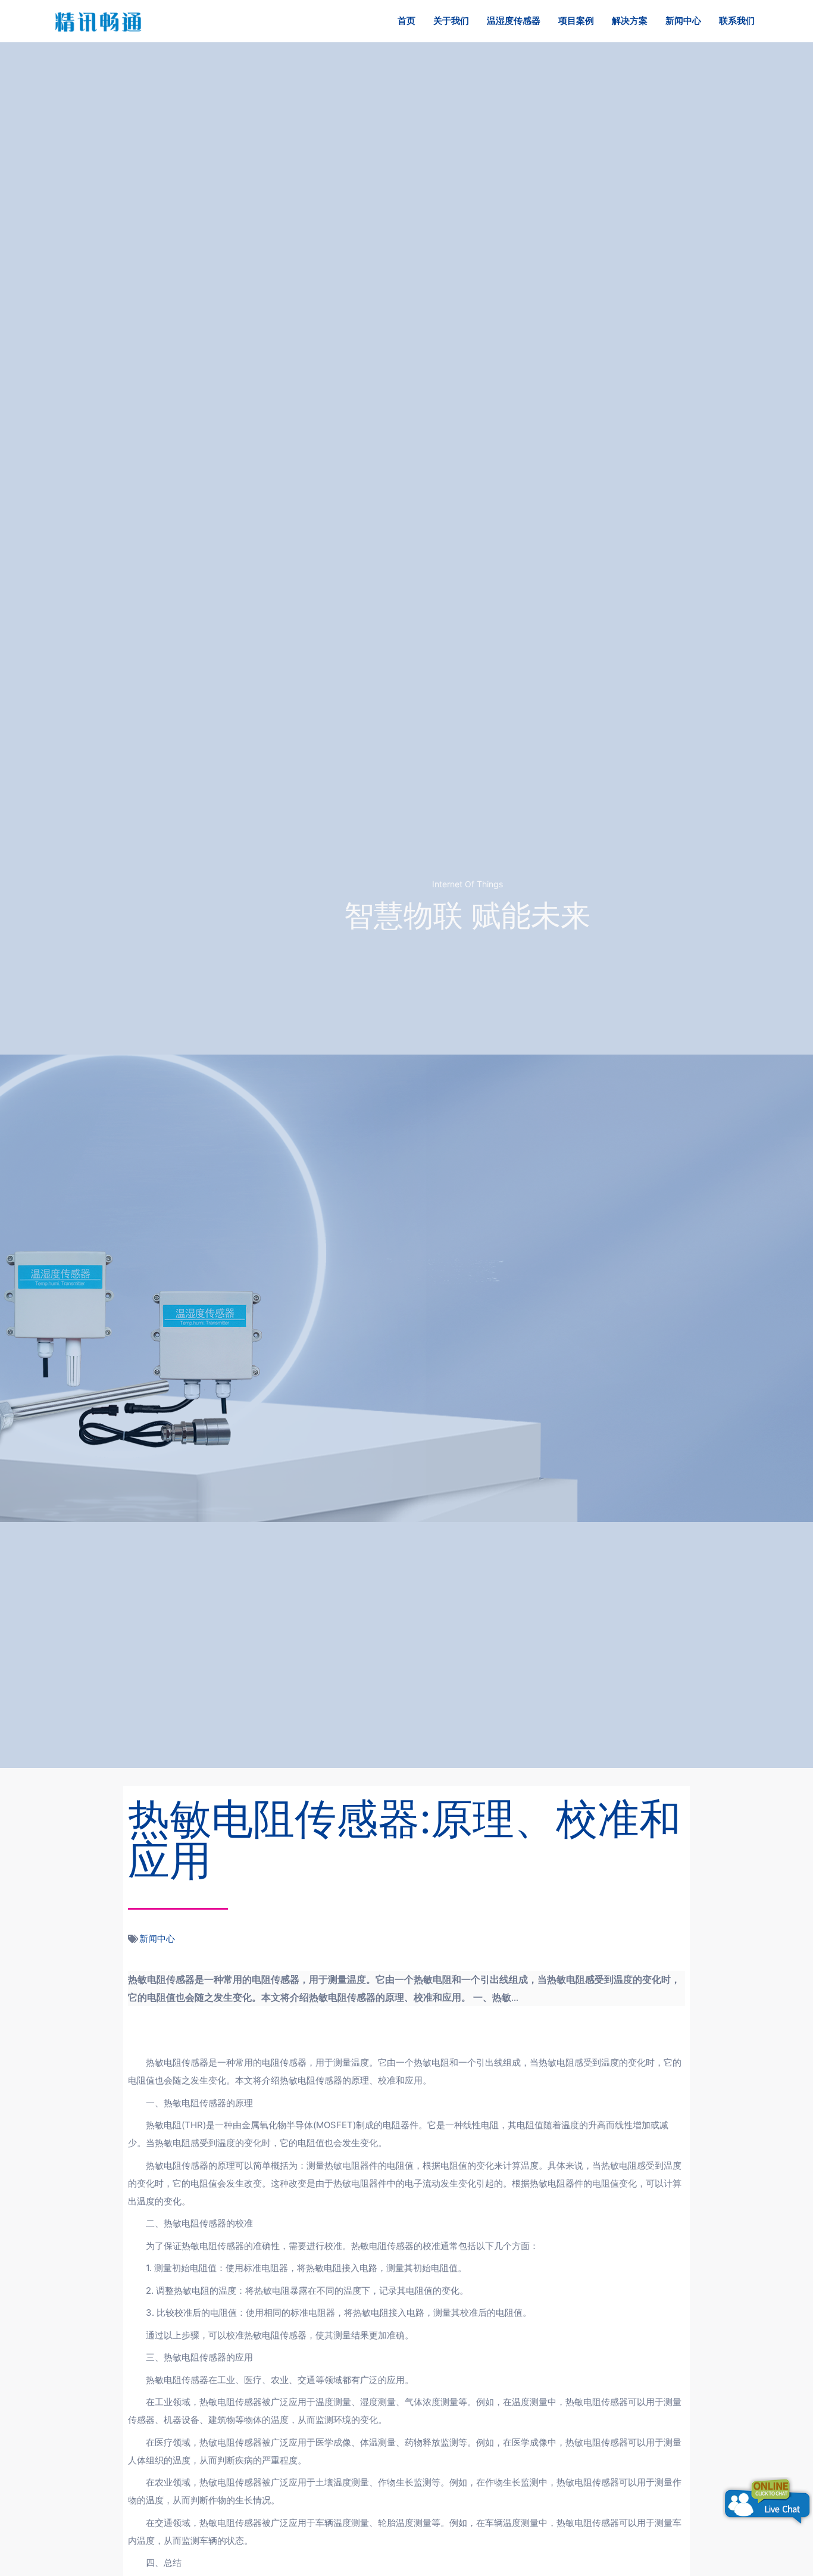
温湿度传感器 (514, 21)
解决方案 (630, 21)
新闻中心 (683, 21)
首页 (406, 21)
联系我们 (737, 21)
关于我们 (451, 21)
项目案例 (576, 21)
